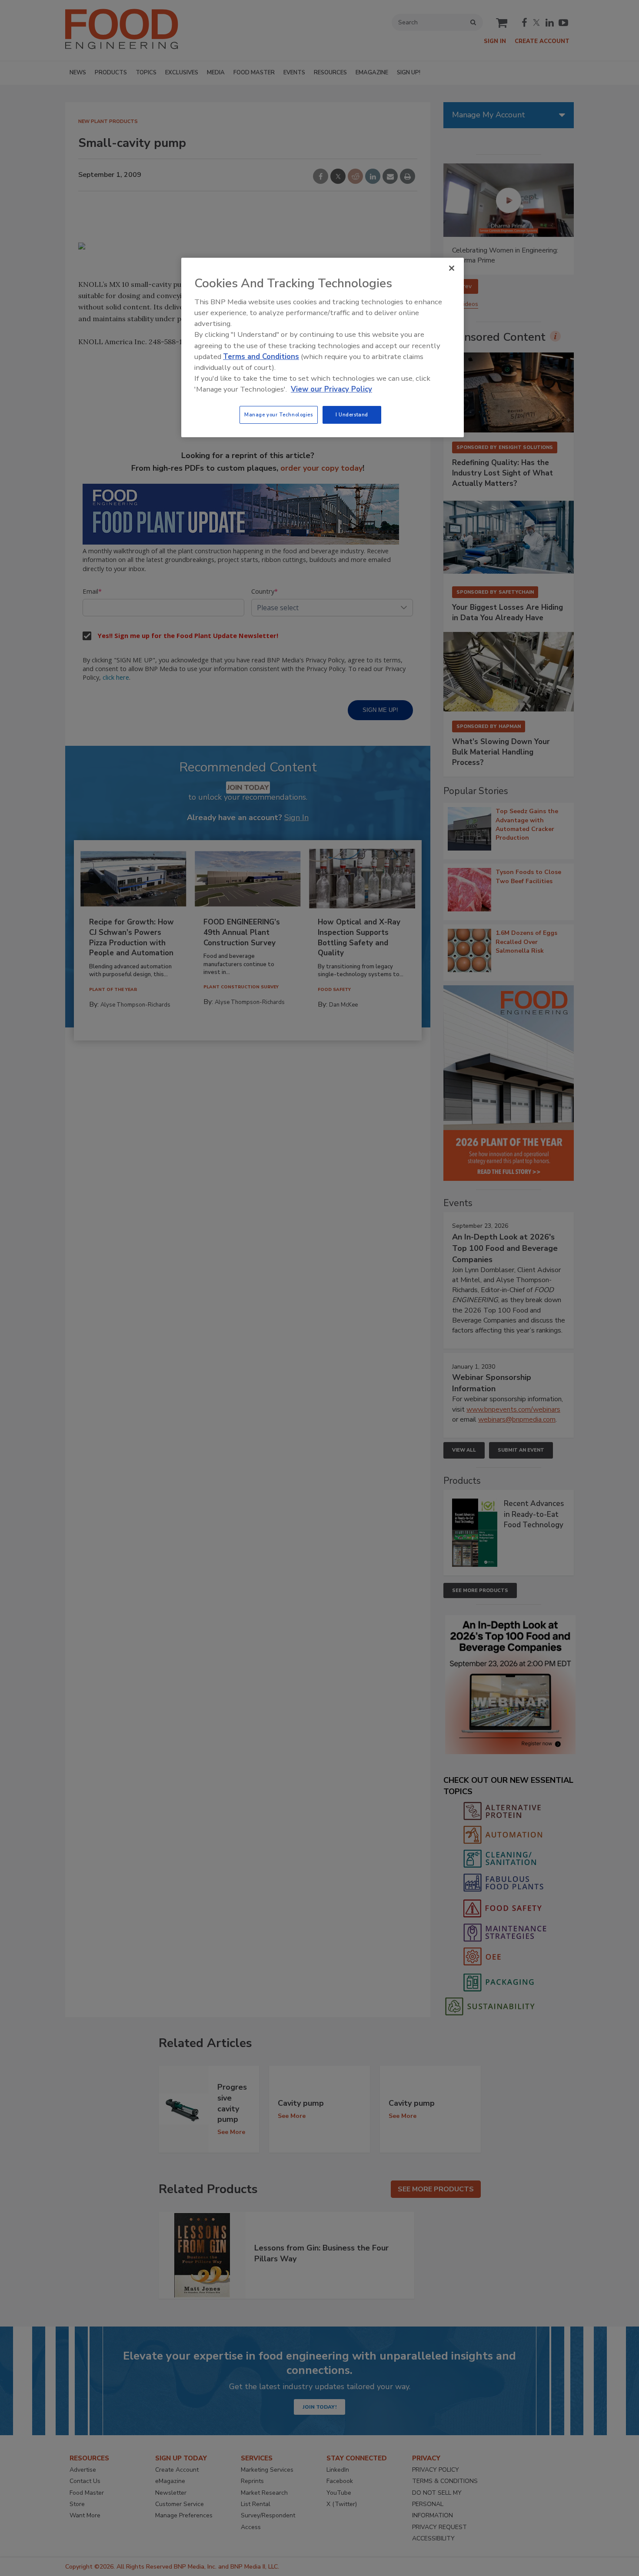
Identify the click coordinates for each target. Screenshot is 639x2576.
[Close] (452, 268)
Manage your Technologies (279, 415)
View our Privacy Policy (331, 389)
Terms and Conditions (261, 357)
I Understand (352, 415)
